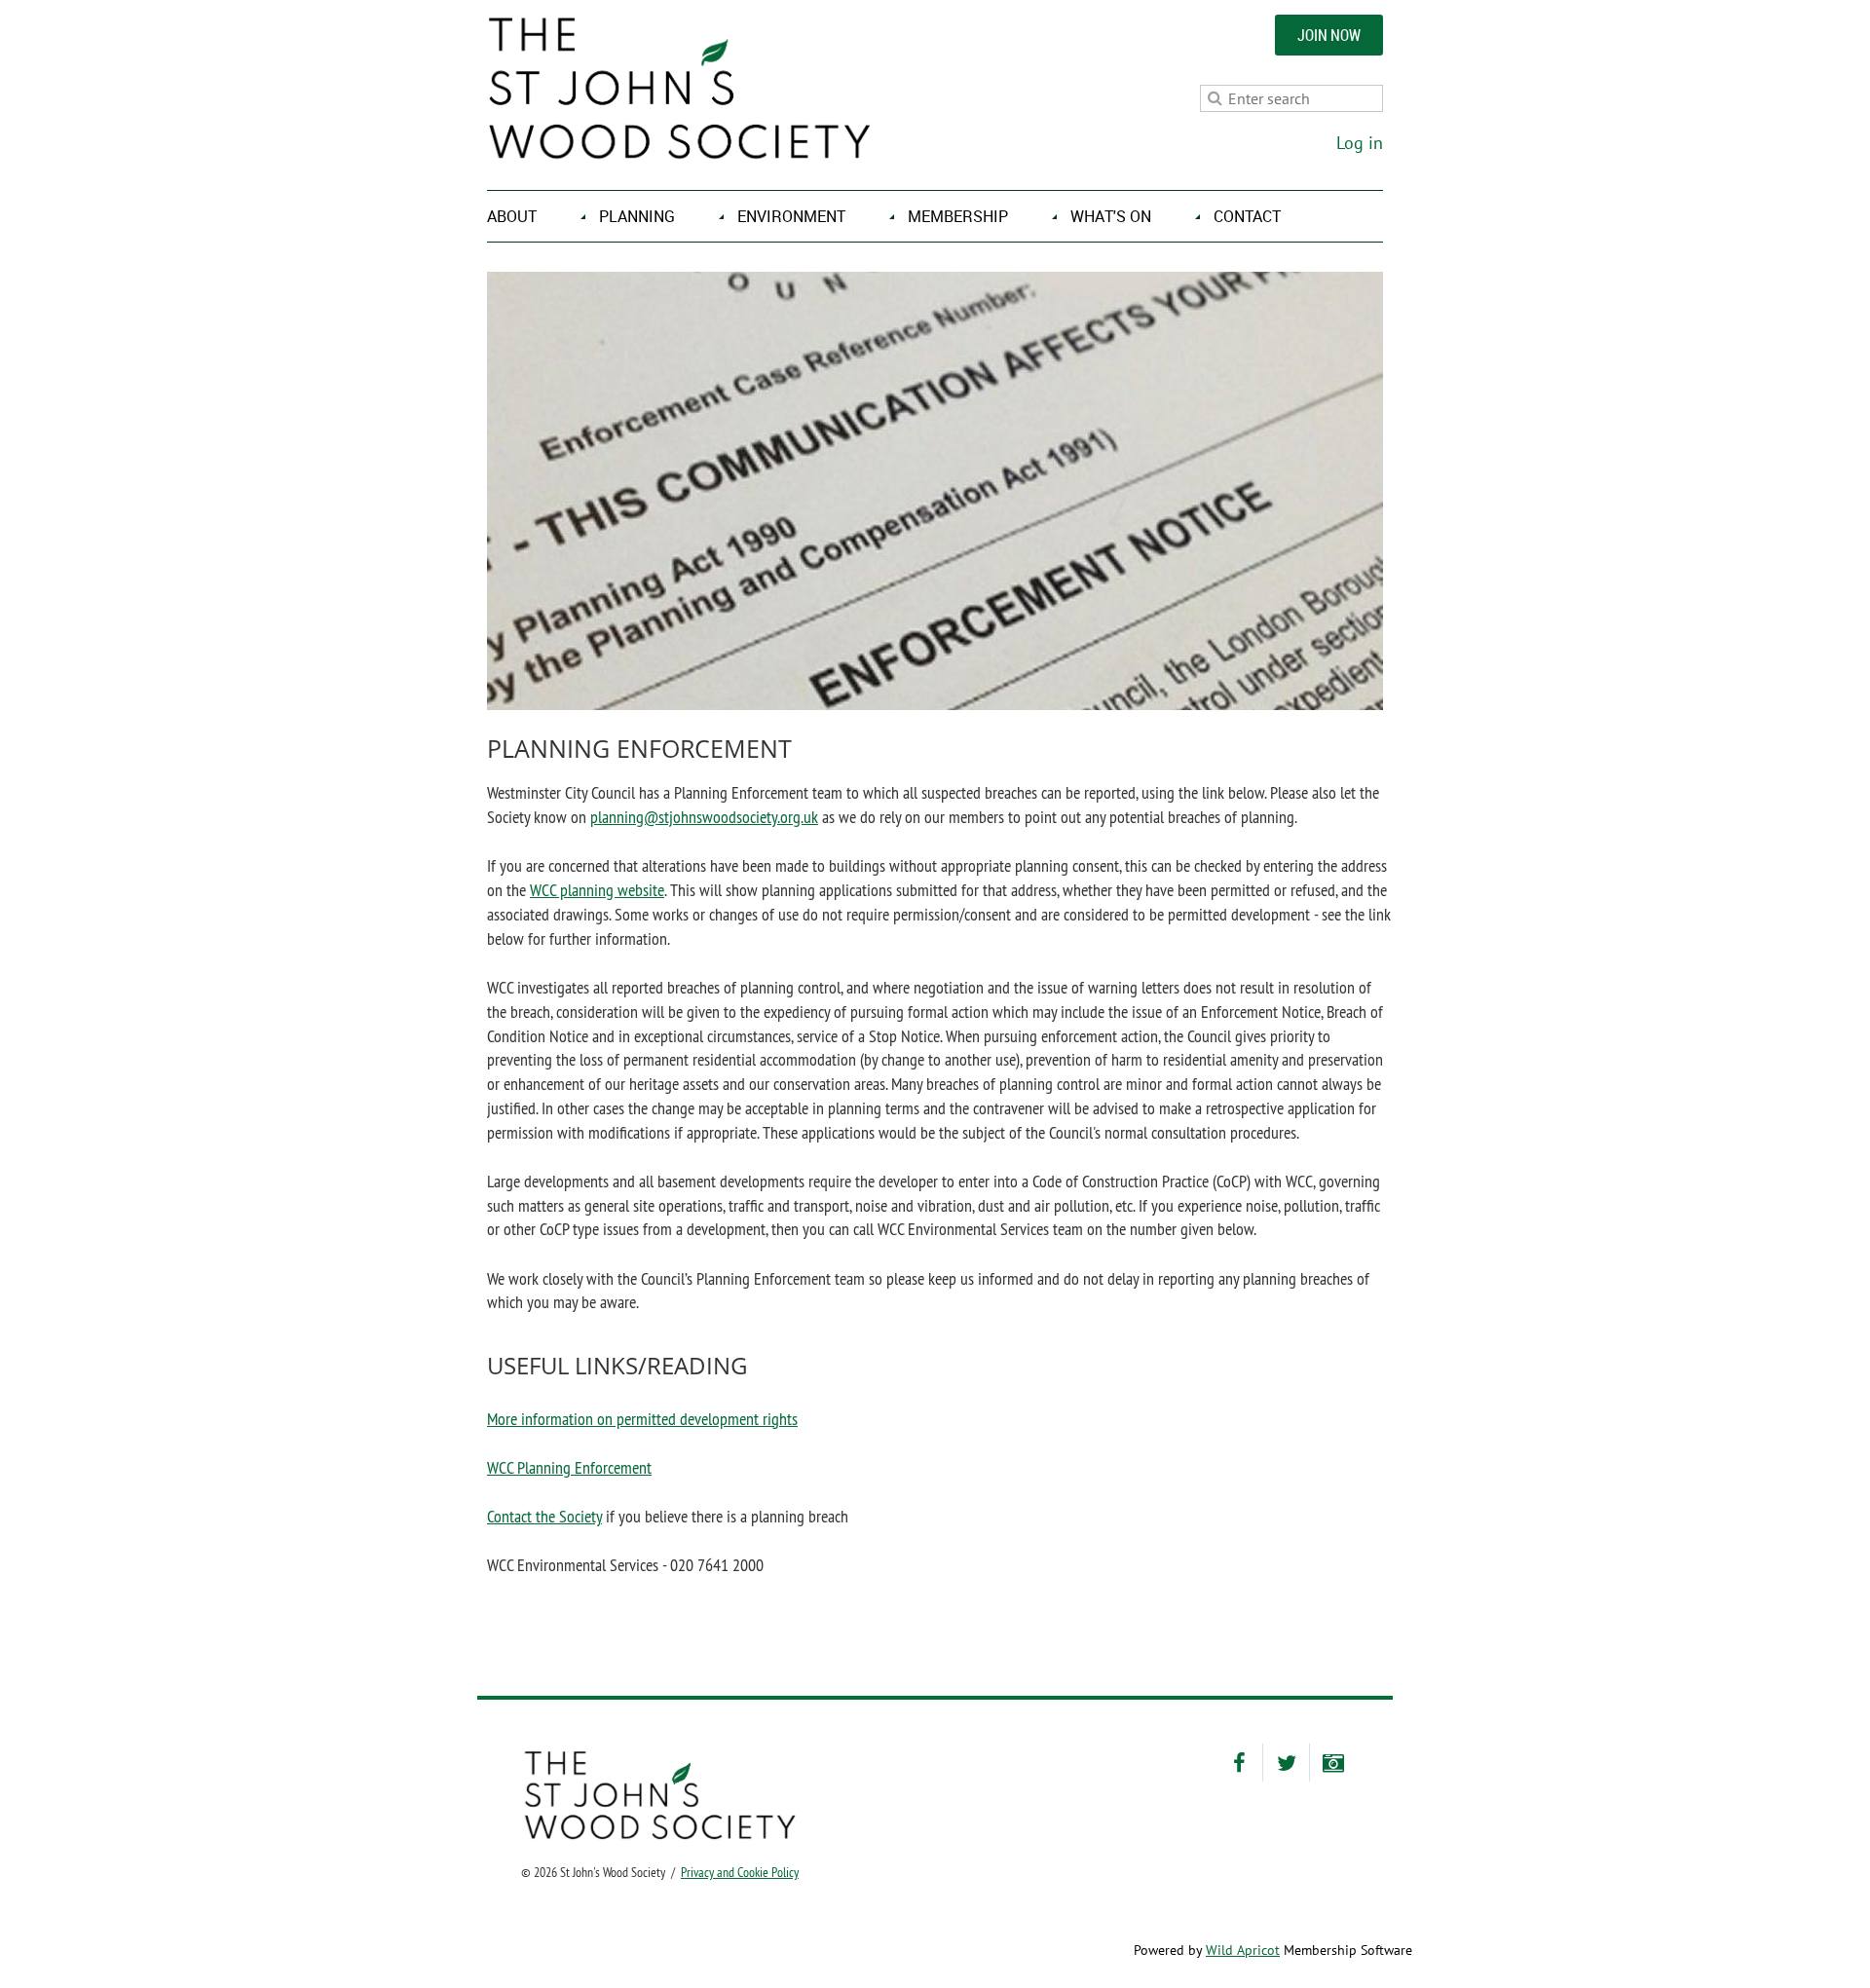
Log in (1360, 143)
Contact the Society (544, 1516)
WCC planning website (597, 890)
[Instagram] (1333, 1763)
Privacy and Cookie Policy (740, 1872)
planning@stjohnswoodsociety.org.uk (704, 817)
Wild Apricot (1243, 1950)
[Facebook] (1239, 1763)
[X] (1286, 1763)
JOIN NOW (1329, 35)
